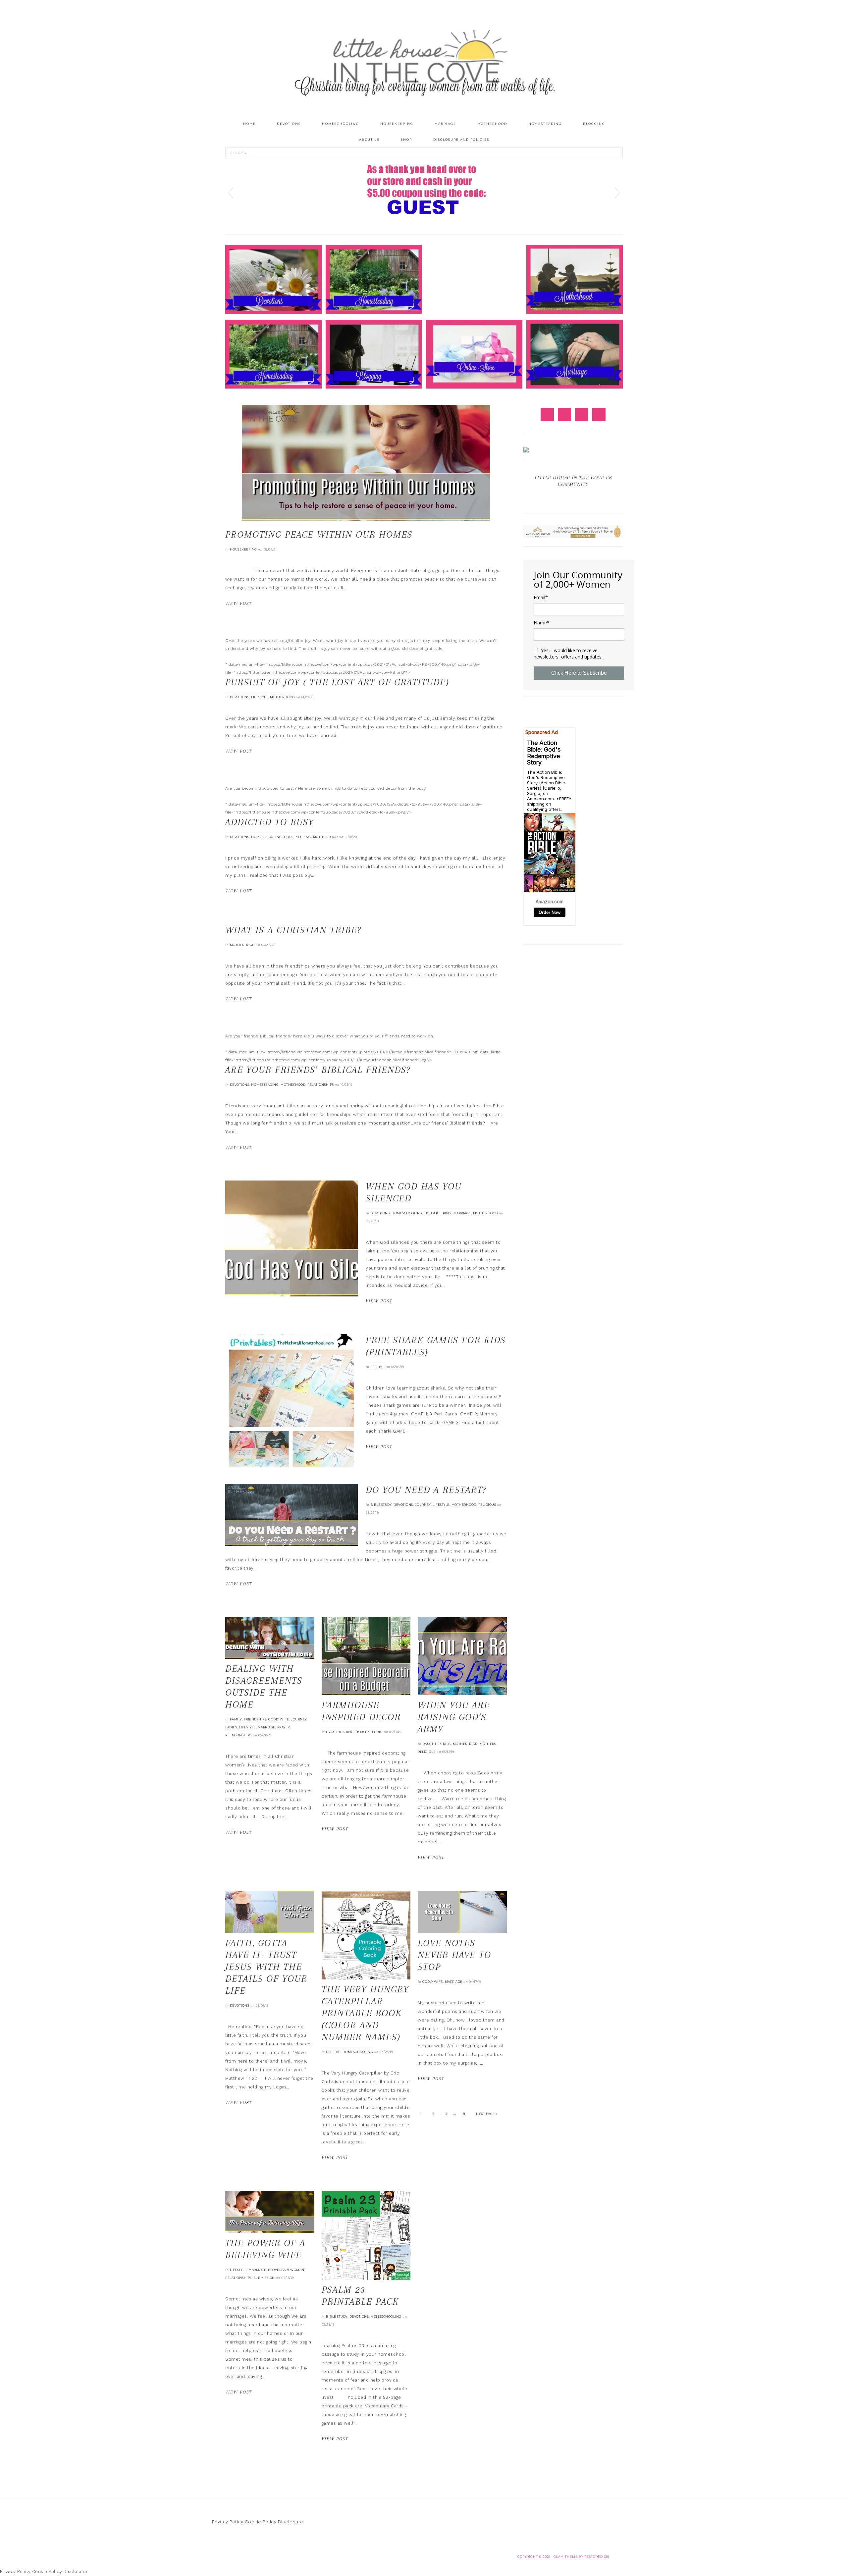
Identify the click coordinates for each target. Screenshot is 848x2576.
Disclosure (291, 2522)
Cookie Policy (261, 2522)
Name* (542, 623)
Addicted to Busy (269, 822)
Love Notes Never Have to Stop (454, 1955)
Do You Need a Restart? (426, 1490)
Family (236, 1719)
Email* (541, 598)
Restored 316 (597, 2557)
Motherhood (282, 697)
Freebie (378, 1367)
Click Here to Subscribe (579, 673)
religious (487, 1505)
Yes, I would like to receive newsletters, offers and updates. (568, 654)
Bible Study (381, 1505)
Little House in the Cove (424, 63)
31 (464, 2114)
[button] (230, 191)
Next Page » (487, 2114)
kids (447, 1744)
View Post (239, 603)
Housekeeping (243, 549)
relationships (321, 1085)
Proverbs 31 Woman (286, 2270)
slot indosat (238, 571)
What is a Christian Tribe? (293, 930)
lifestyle (260, 697)
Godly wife (279, 1719)
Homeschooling (266, 837)
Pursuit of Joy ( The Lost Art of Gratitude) (337, 682)
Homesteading (265, 1085)
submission (264, 2278)
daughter (432, 1744)
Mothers (488, 1744)
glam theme (566, 2557)
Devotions (403, 1505)
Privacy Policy (228, 2522)
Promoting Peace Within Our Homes (319, 534)
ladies (231, 1727)
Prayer (284, 1727)
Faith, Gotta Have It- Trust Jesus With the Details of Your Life (266, 1967)
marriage (462, 1213)
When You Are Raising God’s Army (454, 1717)
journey (423, 1505)
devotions (240, 697)
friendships (255, 1719)
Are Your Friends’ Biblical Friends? (318, 1070)
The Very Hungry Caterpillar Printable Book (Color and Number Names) (365, 2013)
